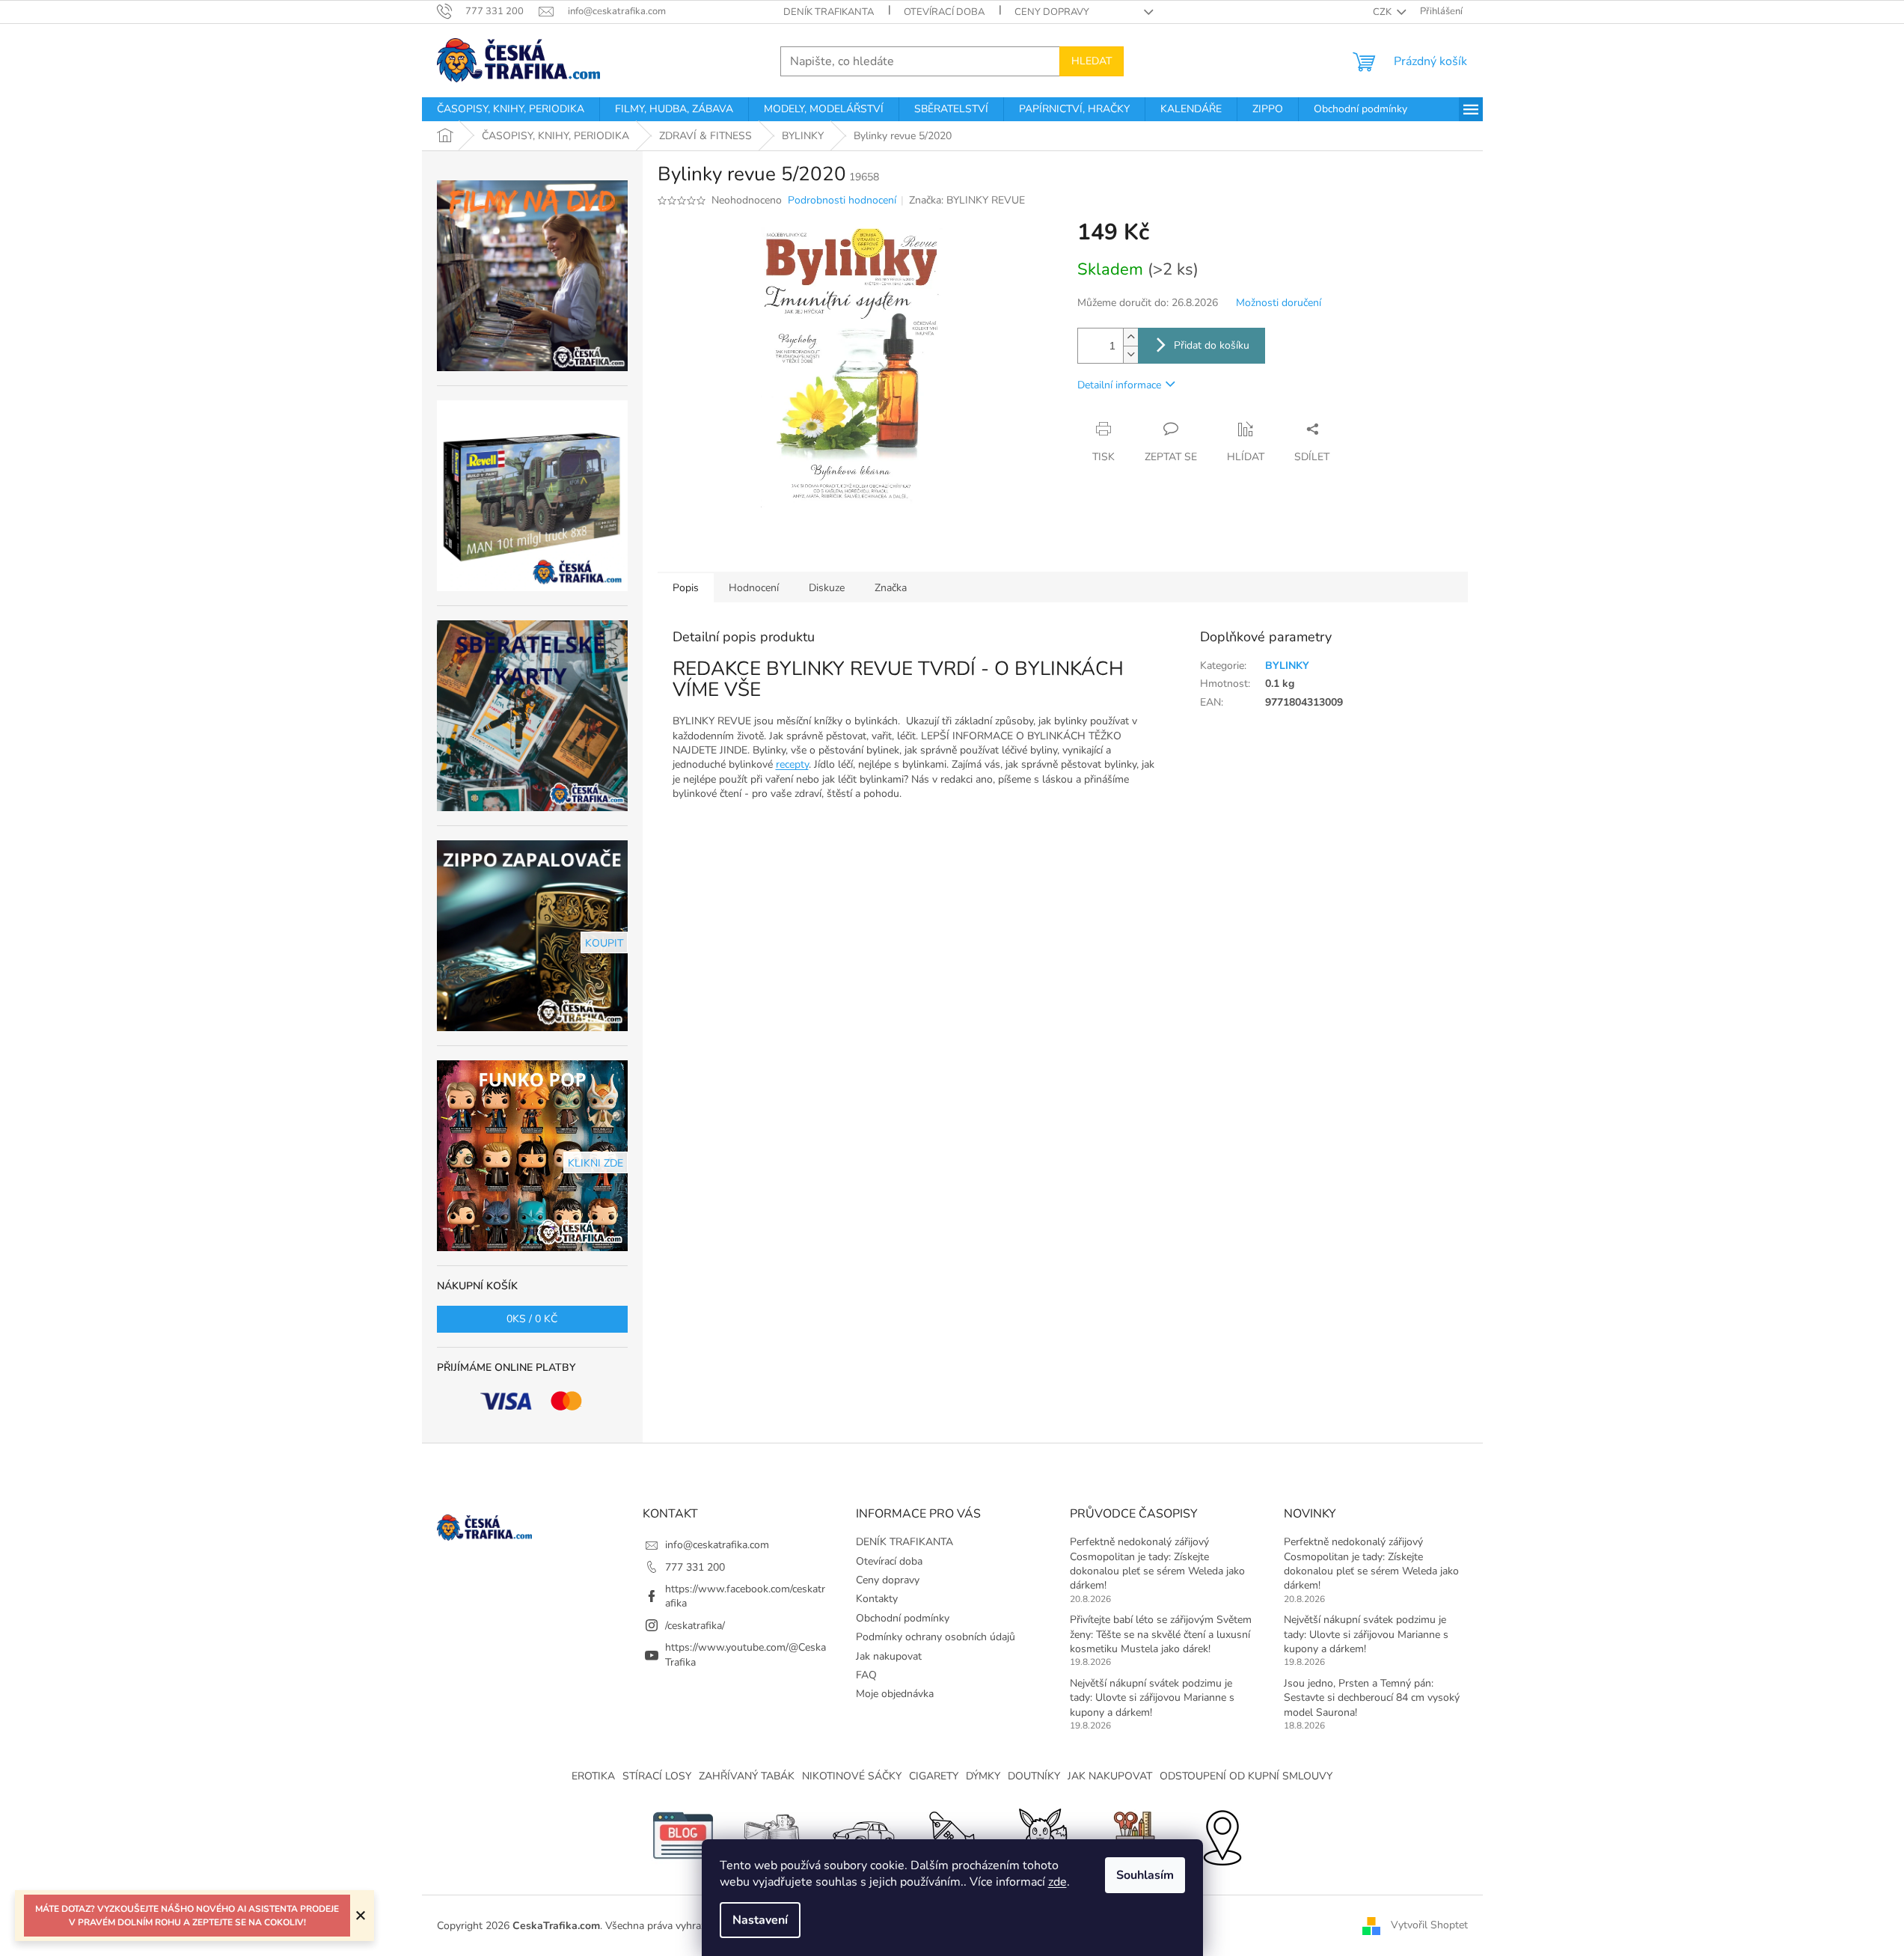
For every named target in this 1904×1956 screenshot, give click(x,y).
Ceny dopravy (1052, 12)
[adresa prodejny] (1222, 1835)
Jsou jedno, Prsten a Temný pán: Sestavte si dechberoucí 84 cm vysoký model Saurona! (1372, 1698)
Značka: (967, 200)
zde (1057, 1882)
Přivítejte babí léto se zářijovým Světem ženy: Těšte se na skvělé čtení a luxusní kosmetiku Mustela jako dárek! (1161, 1634)
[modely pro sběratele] (863, 1835)
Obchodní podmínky (903, 1618)
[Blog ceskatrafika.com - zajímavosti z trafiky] (683, 1835)
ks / (532, 1319)
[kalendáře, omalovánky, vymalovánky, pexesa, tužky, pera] (1132, 1835)
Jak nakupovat (889, 1656)
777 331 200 (695, 1567)
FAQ (866, 1675)
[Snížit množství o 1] (1130, 354)
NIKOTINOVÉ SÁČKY (852, 1776)
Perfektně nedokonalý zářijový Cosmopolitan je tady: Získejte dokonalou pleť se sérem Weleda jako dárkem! (1157, 1564)
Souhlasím (1145, 1875)
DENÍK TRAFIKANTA (829, 12)
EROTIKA (593, 1776)
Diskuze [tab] (827, 588)
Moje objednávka (895, 1694)
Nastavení (760, 1920)
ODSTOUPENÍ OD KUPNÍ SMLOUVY (1246, 1776)
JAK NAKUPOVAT (1110, 1776)
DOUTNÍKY (1034, 1776)
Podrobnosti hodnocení (842, 200)
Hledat (1092, 61)
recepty (792, 764)
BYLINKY (1287, 666)
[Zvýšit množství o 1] (1130, 337)
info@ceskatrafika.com (717, 1545)
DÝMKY (983, 1776)
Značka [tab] (891, 588)
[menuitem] (511, 109)
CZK (1383, 12)
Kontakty (877, 1599)
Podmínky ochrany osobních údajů (936, 1637)
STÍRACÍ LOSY (657, 1776)
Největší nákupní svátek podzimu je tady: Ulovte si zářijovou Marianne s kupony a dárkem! (1152, 1698)
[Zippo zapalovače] (773, 1835)
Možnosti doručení (1279, 303)
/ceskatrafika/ (695, 1626)
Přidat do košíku (1212, 345)
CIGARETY (934, 1776)
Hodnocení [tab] (754, 588)
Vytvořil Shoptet (1429, 1925)
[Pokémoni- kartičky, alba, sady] (1042, 1835)
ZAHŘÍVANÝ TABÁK (747, 1776)
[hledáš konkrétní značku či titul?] (952, 1835)
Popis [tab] (686, 588)
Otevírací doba (944, 12)
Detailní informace (1119, 385)
